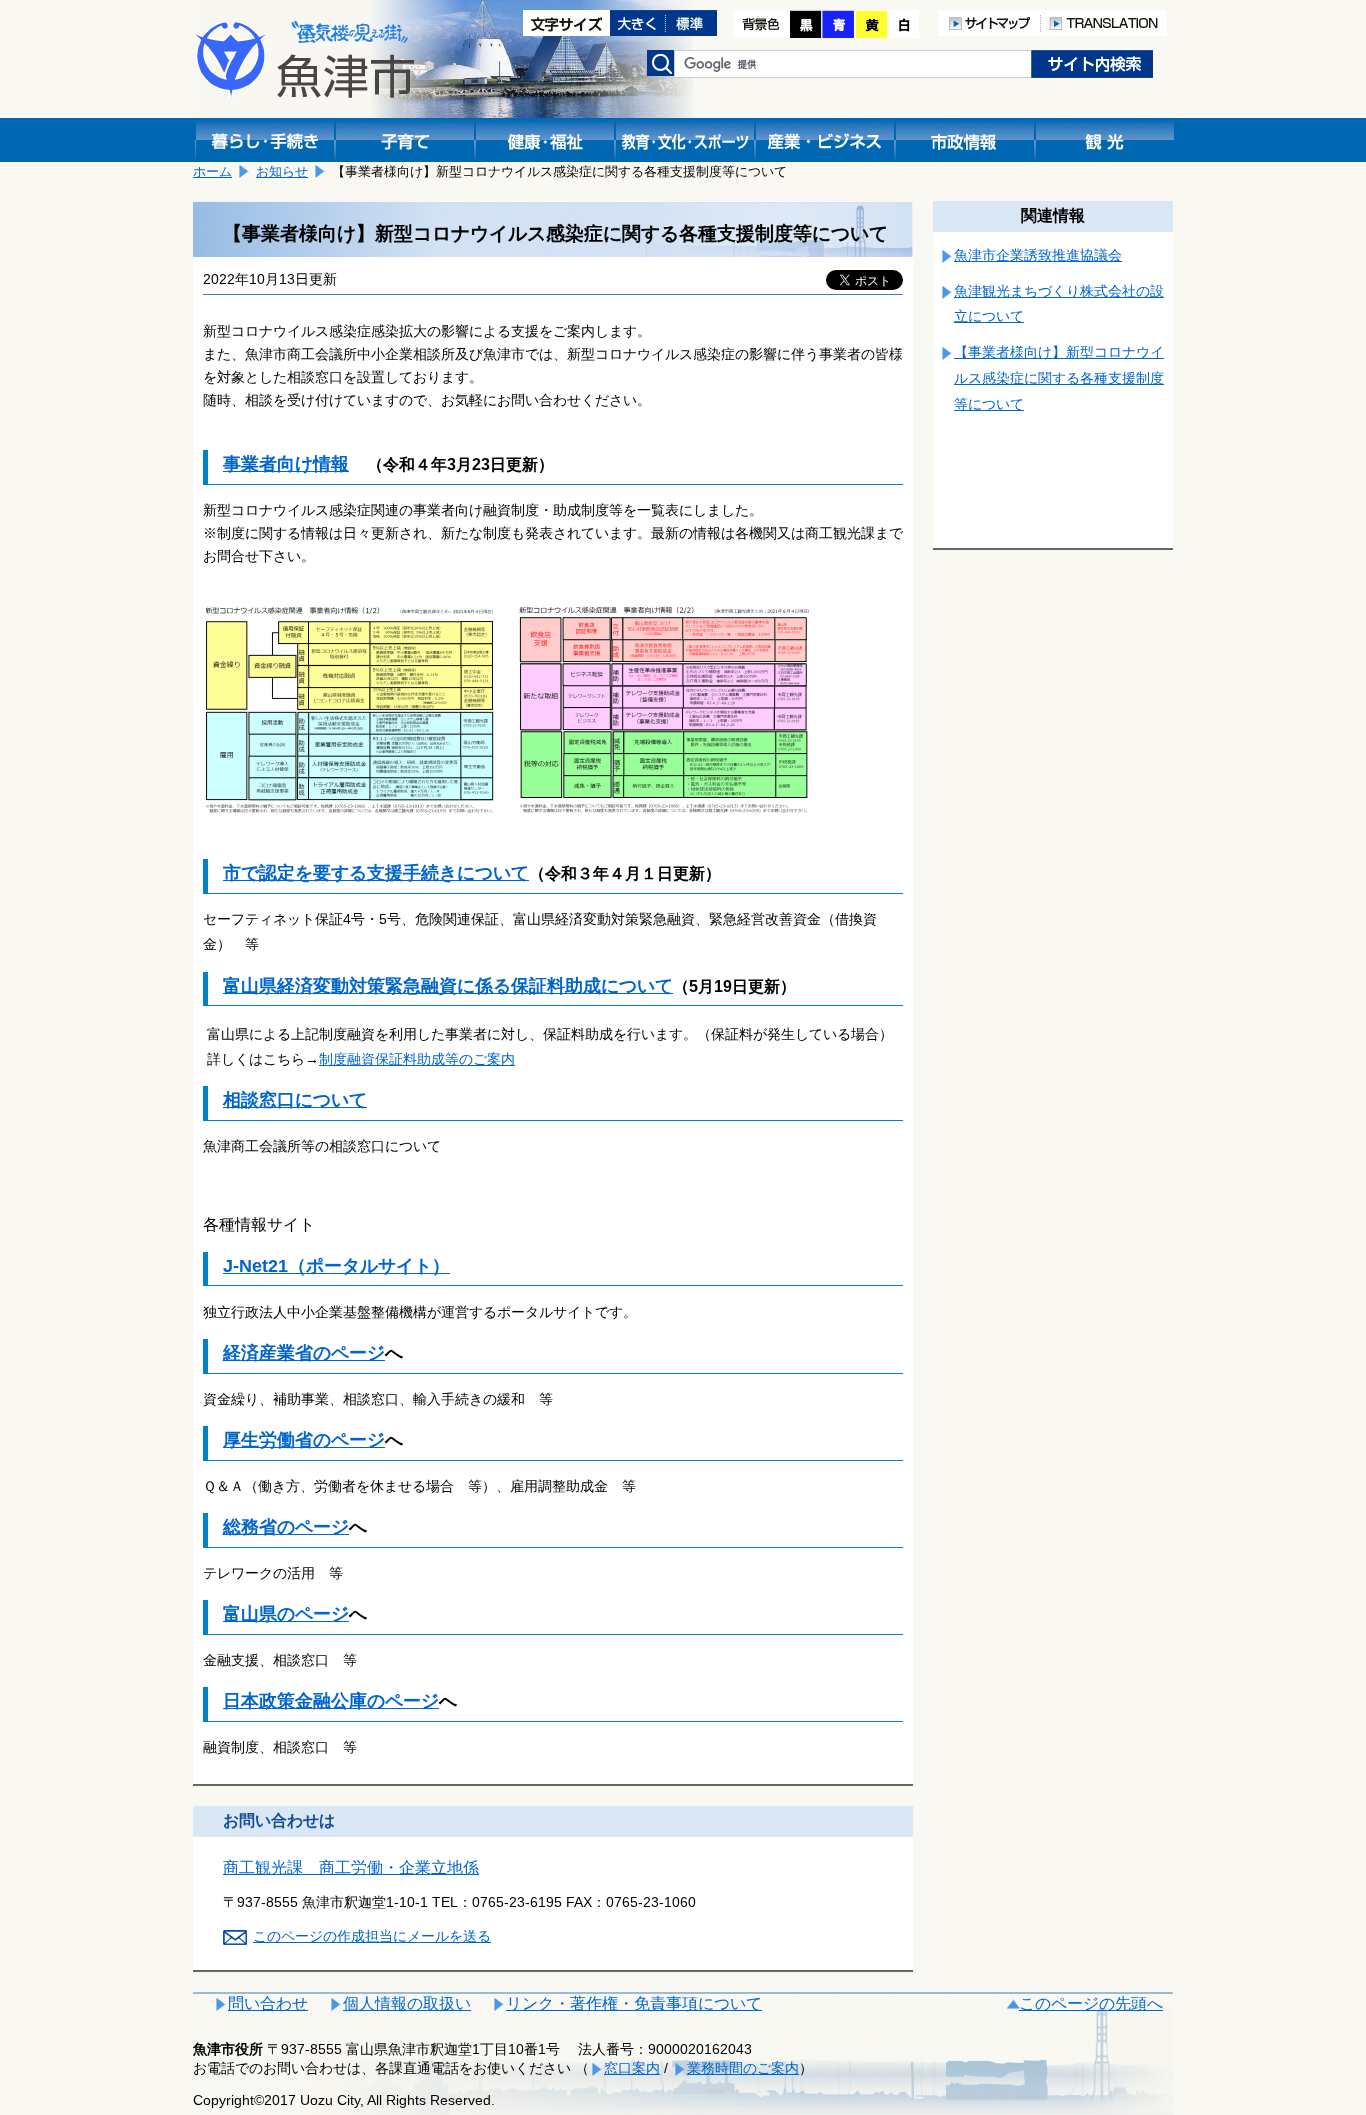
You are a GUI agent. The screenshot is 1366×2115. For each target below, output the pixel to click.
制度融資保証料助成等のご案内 (417, 1059)
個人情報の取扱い (407, 2003)
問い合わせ (268, 2003)
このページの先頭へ (1091, 2003)
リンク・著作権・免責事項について (634, 2003)
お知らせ (282, 171)
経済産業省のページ (304, 1353)
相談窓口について (295, 1100)
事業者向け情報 (286, 464)
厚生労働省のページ (304, 1440)
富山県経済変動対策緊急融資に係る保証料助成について (448, 986)
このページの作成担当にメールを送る (372, 1936)
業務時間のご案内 (743, 2068)
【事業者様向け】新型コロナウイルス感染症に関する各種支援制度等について (1059, 378)
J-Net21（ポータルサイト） (336, 1266)
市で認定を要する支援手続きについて (376, 873)
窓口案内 (632, 2068)
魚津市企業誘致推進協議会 (1038, 255)
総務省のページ (286, 1527)
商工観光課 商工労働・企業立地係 (351, 1867)
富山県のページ (286, 1614)
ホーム (212, 171)
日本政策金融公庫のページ (331, 1701)
